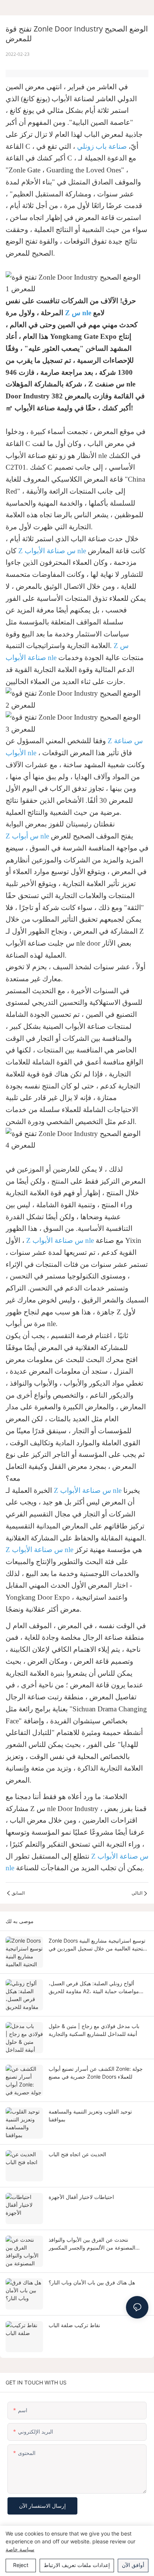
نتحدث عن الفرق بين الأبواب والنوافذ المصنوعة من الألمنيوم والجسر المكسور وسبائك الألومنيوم (92, 2244)
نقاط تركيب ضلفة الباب (74, 2325)
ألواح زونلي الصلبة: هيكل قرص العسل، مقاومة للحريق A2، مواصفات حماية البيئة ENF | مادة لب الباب (94, 1988)
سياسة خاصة (20, 2549)
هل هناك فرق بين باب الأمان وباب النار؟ (92, 2282)
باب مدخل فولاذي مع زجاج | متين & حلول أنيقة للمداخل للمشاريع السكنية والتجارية (94, 2030)
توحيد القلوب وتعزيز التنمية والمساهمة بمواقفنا (90, 2115)
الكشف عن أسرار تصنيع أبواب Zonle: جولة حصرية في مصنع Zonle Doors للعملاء (96, 2073)
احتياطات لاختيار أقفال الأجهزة (81, 2197)
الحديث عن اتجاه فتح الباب (77, 2154)
